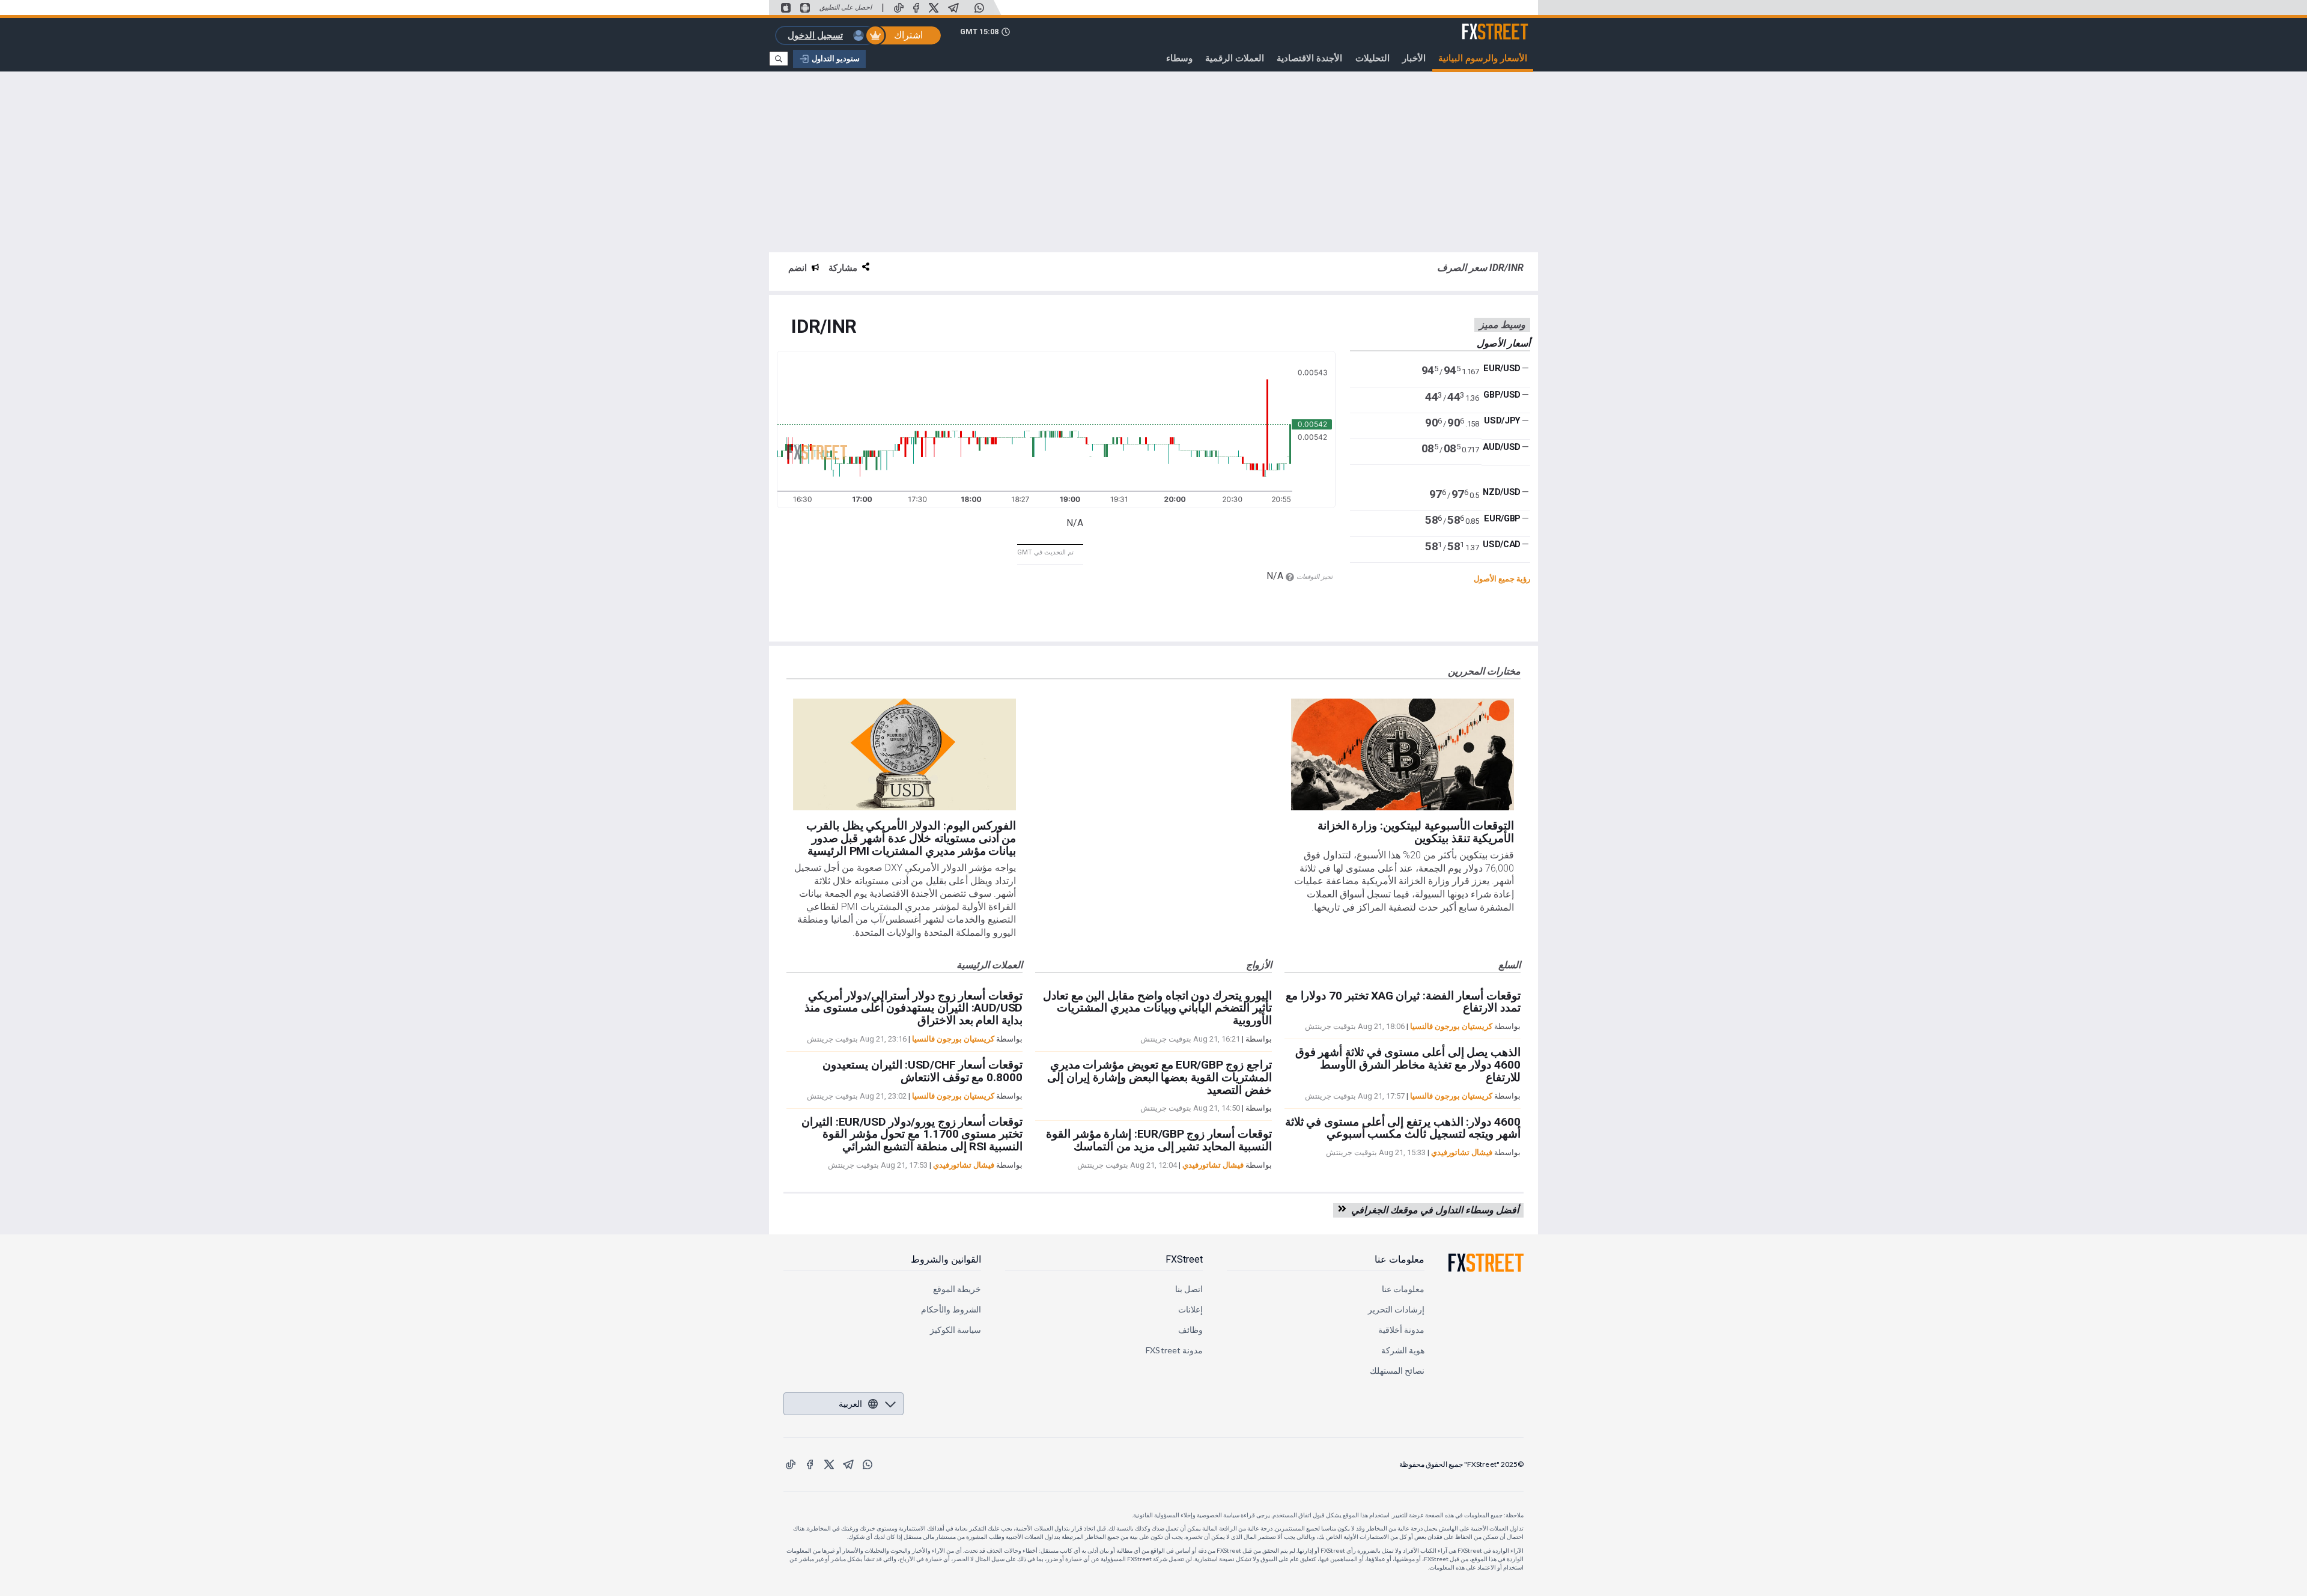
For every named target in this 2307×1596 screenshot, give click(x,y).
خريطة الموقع (957, 1289)
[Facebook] (916, 8)
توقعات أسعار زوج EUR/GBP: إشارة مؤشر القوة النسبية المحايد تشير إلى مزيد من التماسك (1159, 1140)
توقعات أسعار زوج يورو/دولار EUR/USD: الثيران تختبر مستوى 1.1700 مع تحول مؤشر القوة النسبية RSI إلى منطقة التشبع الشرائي (912, 1134)
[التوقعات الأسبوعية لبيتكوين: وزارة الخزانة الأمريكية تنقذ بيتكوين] (1403, 754)
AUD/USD (1502, 447)
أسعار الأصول (1503, 343)
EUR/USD (1502, 369)
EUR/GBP (1502, 518)
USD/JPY (1502, 421)
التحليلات (1372, 58)
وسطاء (1179, 58)
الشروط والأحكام (951, 1309)
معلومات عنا (1400, 1259)
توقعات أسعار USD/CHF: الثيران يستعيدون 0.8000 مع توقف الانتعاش (922, 1071)
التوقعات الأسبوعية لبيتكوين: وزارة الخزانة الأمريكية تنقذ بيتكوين (1416, 832)
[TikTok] (899, 8)
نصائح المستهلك (1397, 1370)
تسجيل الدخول (815, 35)
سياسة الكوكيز (956, 1330)
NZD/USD (1502, 492)
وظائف (1190, 1330)
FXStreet (1509, 25)
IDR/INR (824, 327)
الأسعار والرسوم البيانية (1483, 58)
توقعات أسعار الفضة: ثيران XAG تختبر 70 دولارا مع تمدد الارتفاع (1403, 1002)
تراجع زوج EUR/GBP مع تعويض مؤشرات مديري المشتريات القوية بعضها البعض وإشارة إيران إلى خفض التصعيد (1159, 1077)
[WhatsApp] (979, 8)
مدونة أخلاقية (1401, 1330)
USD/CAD (1502, 544)
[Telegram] (953, 8)
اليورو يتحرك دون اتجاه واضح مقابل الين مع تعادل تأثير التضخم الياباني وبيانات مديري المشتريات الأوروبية (1157, 1008)
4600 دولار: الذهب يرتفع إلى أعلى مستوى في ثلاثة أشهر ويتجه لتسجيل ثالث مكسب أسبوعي (1403, 1128)
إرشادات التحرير (1396, 1309)
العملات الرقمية (1235, 58)
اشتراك (908, 35)
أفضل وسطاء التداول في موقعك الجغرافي (1433, 1210)
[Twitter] (934, 8)
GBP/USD (1502, 395)
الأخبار (1414, 58)
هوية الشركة (1403, 1350)
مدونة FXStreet (1174, 1350)
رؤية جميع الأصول (1502, 579)
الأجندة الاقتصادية (1309, 58)
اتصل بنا (1189, 1289)
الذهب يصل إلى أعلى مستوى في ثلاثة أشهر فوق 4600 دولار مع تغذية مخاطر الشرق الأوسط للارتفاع (1408, 1065)
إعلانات (1190, 1309)
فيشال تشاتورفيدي (964, 1165)
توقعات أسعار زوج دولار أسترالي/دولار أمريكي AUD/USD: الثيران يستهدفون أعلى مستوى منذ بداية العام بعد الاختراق (913, 1008)
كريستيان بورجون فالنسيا (953, 1039)
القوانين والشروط (946, 1259)
